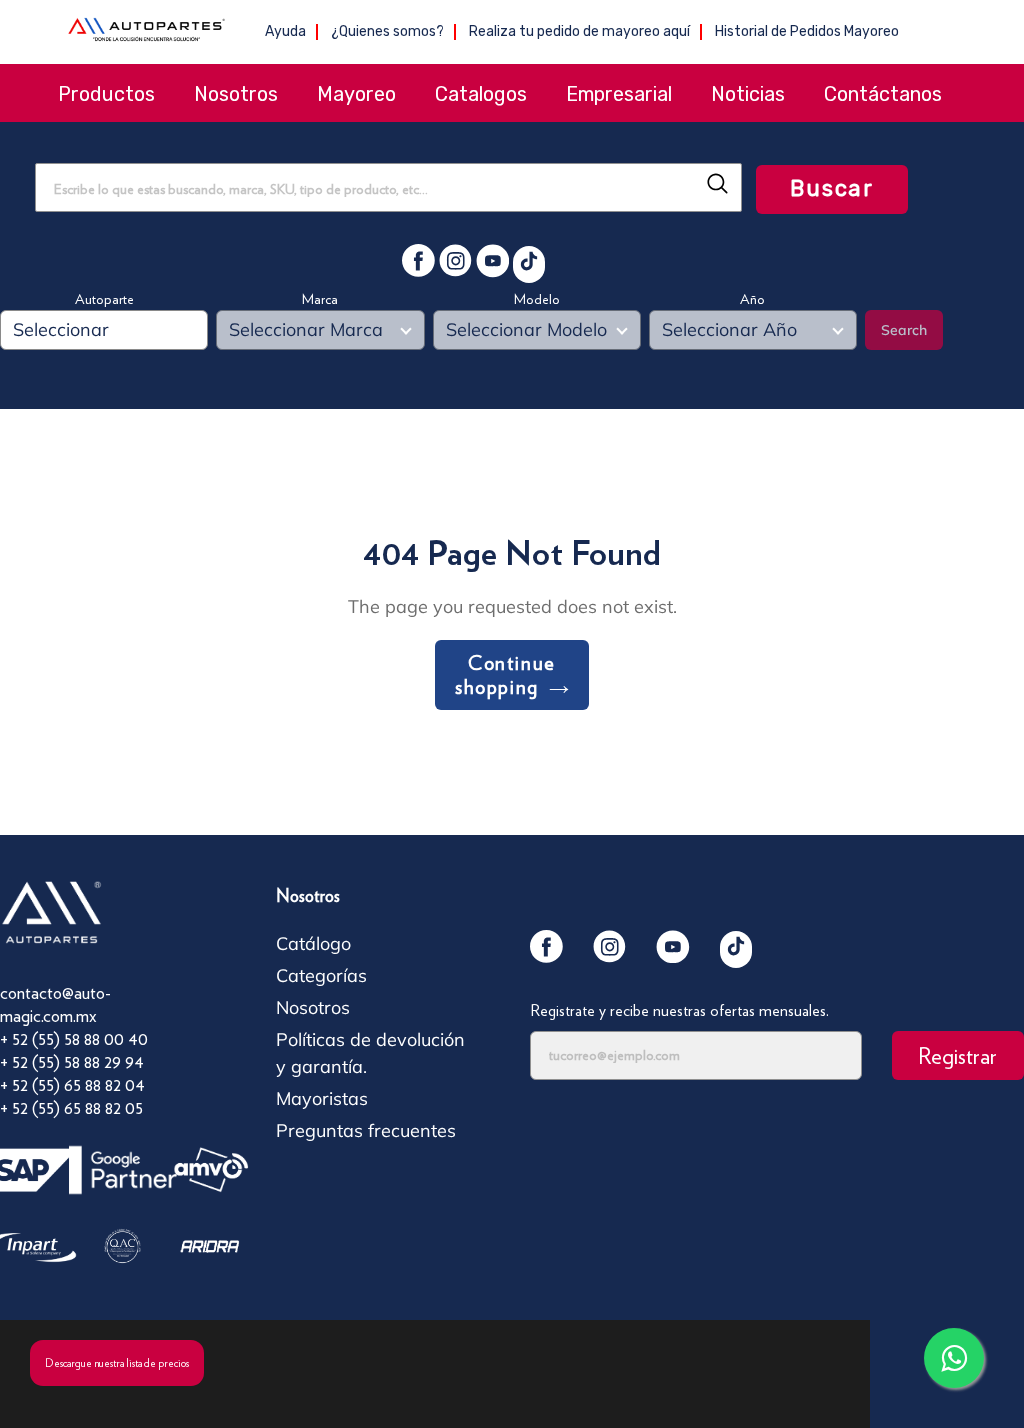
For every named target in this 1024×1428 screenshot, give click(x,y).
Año (752, 299)
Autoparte (104, 299)
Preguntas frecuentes (366, 1130)
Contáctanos (883, 94)
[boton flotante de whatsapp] (954, 1358)
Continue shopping (505, 675)
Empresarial (619, 94)
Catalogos (481, 94)
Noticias (748, 94)
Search (904, 330)
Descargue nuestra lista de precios (117, 1363)
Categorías (321, 975)
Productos (106, 94)
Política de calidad (350, 1371)
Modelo (537, 299)
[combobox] (388, 187)
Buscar (832, 188)
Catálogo (313, 943)
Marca (320, 299)
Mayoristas (322, 1098)
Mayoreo (356, 94)
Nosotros (236, 94)
